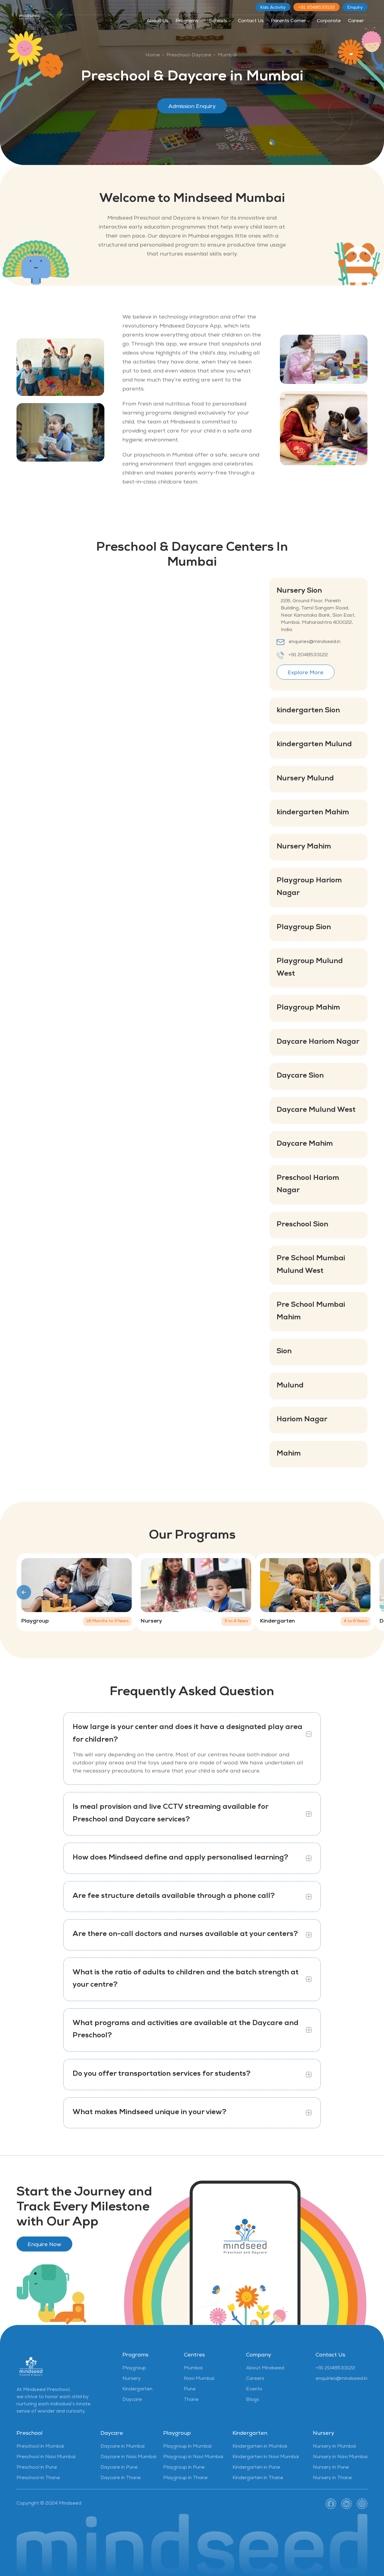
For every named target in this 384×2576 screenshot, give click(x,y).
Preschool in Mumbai (40, 2447)
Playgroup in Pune (184, 2468)
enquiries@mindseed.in (315, 642)
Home (153, 55)
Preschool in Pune (37, 2468)
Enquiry (355, 8)
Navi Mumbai (199, 2379)
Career (356, 21)
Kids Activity (273, 8)
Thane (191, 2400)
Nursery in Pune (331, 2468)
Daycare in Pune (119, 2468)
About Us (157, 21)
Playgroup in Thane (185, 2478)
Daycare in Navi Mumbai (128, 2457)
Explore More (306, 673)
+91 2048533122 (316, 8)
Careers (255, 2379)
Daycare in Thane (121, 2478)
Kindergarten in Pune (256, 2468)
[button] (24, 1592)
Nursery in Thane (332, 2478)
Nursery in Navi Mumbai (340, 2457)
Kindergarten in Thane (258, 2478)
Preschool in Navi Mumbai (46, 2457)
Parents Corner (289, 21)
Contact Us (251, 21)
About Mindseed (265, 2368)
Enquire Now (44, 2245)
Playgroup (134, 2368)
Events (254, 2389)
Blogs (253, 2400)
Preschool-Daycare (189, 55)
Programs (187, 21)
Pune (190, 2389)
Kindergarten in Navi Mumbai (266, 2457)
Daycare (132, 2400)
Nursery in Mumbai (334, 2447)
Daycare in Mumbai (123, 2447)
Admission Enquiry (192, 107)
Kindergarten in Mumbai (260, 2447)
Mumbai (227, 55)
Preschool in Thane (38, 2478)
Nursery (132, 2379)
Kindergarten (137, 2389)
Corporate (329, 21)
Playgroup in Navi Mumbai (193, 2457)
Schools (219, 21)
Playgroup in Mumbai (187, 2447)
